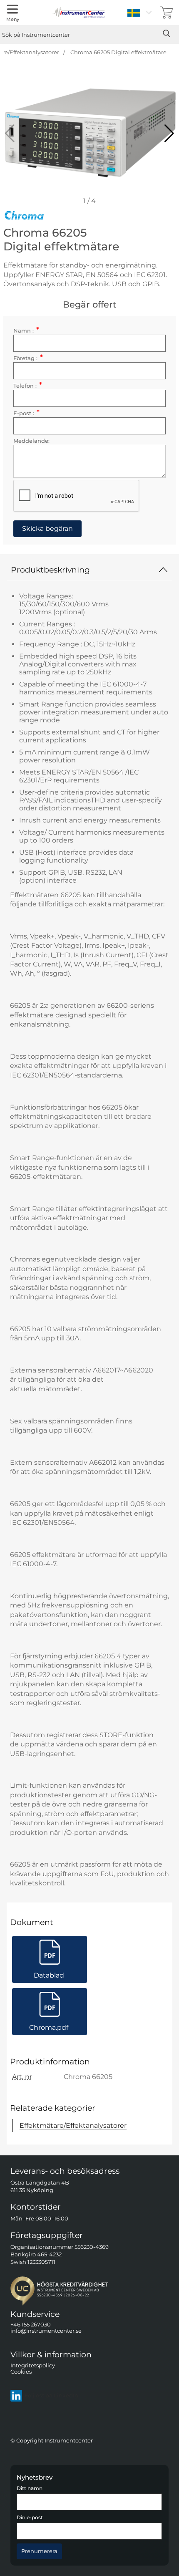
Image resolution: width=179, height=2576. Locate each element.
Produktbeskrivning (50, 570)
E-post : (26, 413)
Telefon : (28, 386)
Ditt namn (30, 2488)
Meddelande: (31, 441)
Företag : (28, 358)
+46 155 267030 (31, 2325)
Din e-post (30, 2518)
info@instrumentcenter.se (46, 2331)
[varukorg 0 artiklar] (167, 13)
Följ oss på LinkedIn (51, 2396)
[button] (169, 134)
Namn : (26, 331)
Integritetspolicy (33, 2365)
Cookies (21, 2372)
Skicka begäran (47, 529)
